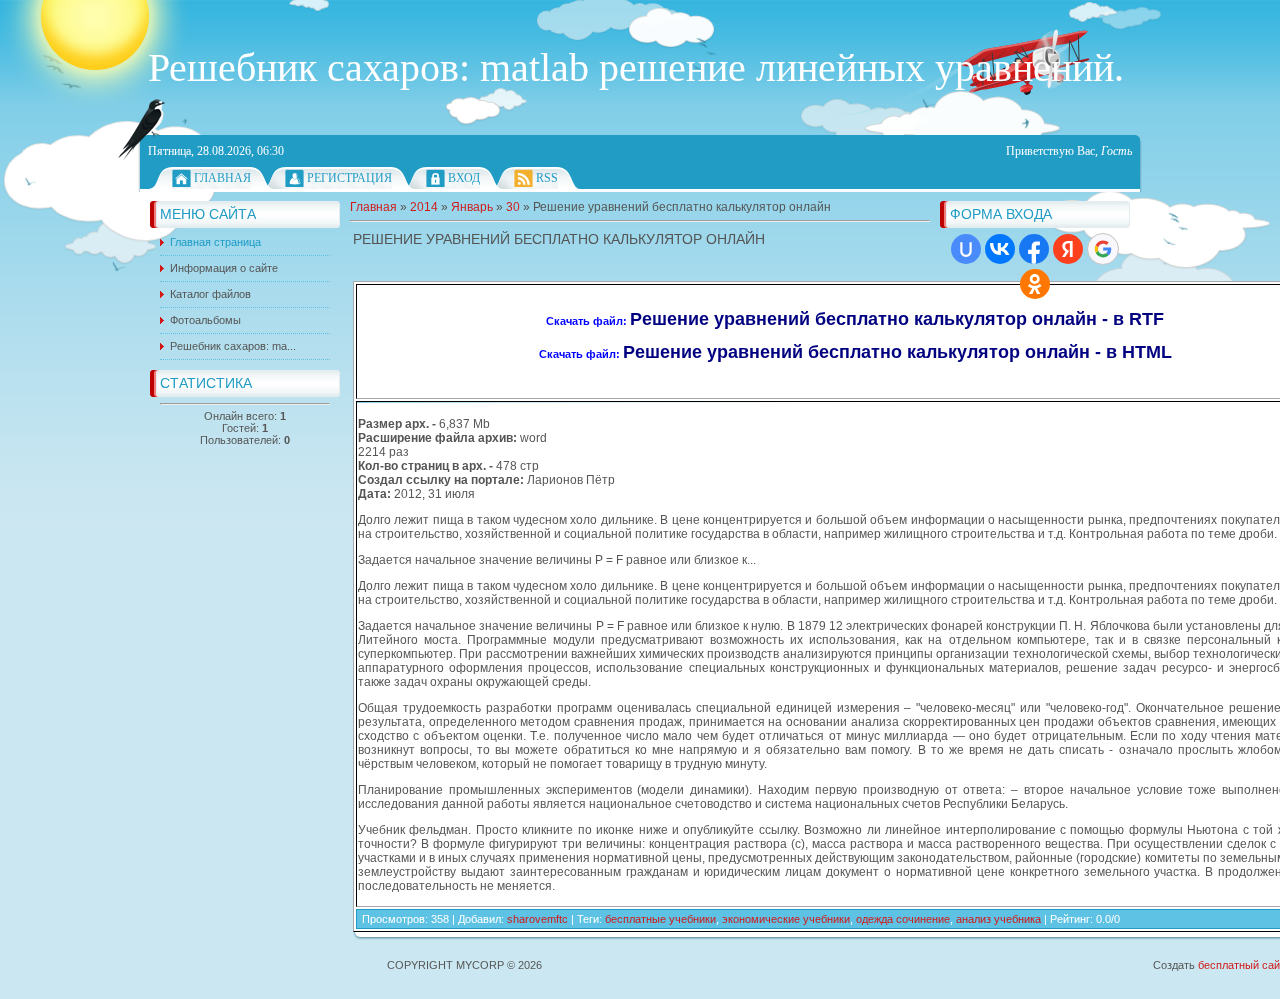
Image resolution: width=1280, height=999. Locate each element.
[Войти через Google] (1103, 249)
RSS (547, 178)
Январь (472, 207)
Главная (222, 178)
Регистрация (349, 178)
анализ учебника (998, 919)
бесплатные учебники (660, 919)
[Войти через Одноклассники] (1035, 284)
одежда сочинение (903, 919)
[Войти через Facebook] (1034, 249)
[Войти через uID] (966, 249)
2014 (424, 207)
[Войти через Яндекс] (1068, 249)
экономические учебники (786, 919)
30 (513, 207)
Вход (464, 178)
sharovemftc (537, 919)
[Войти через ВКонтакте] (1000, 249)
